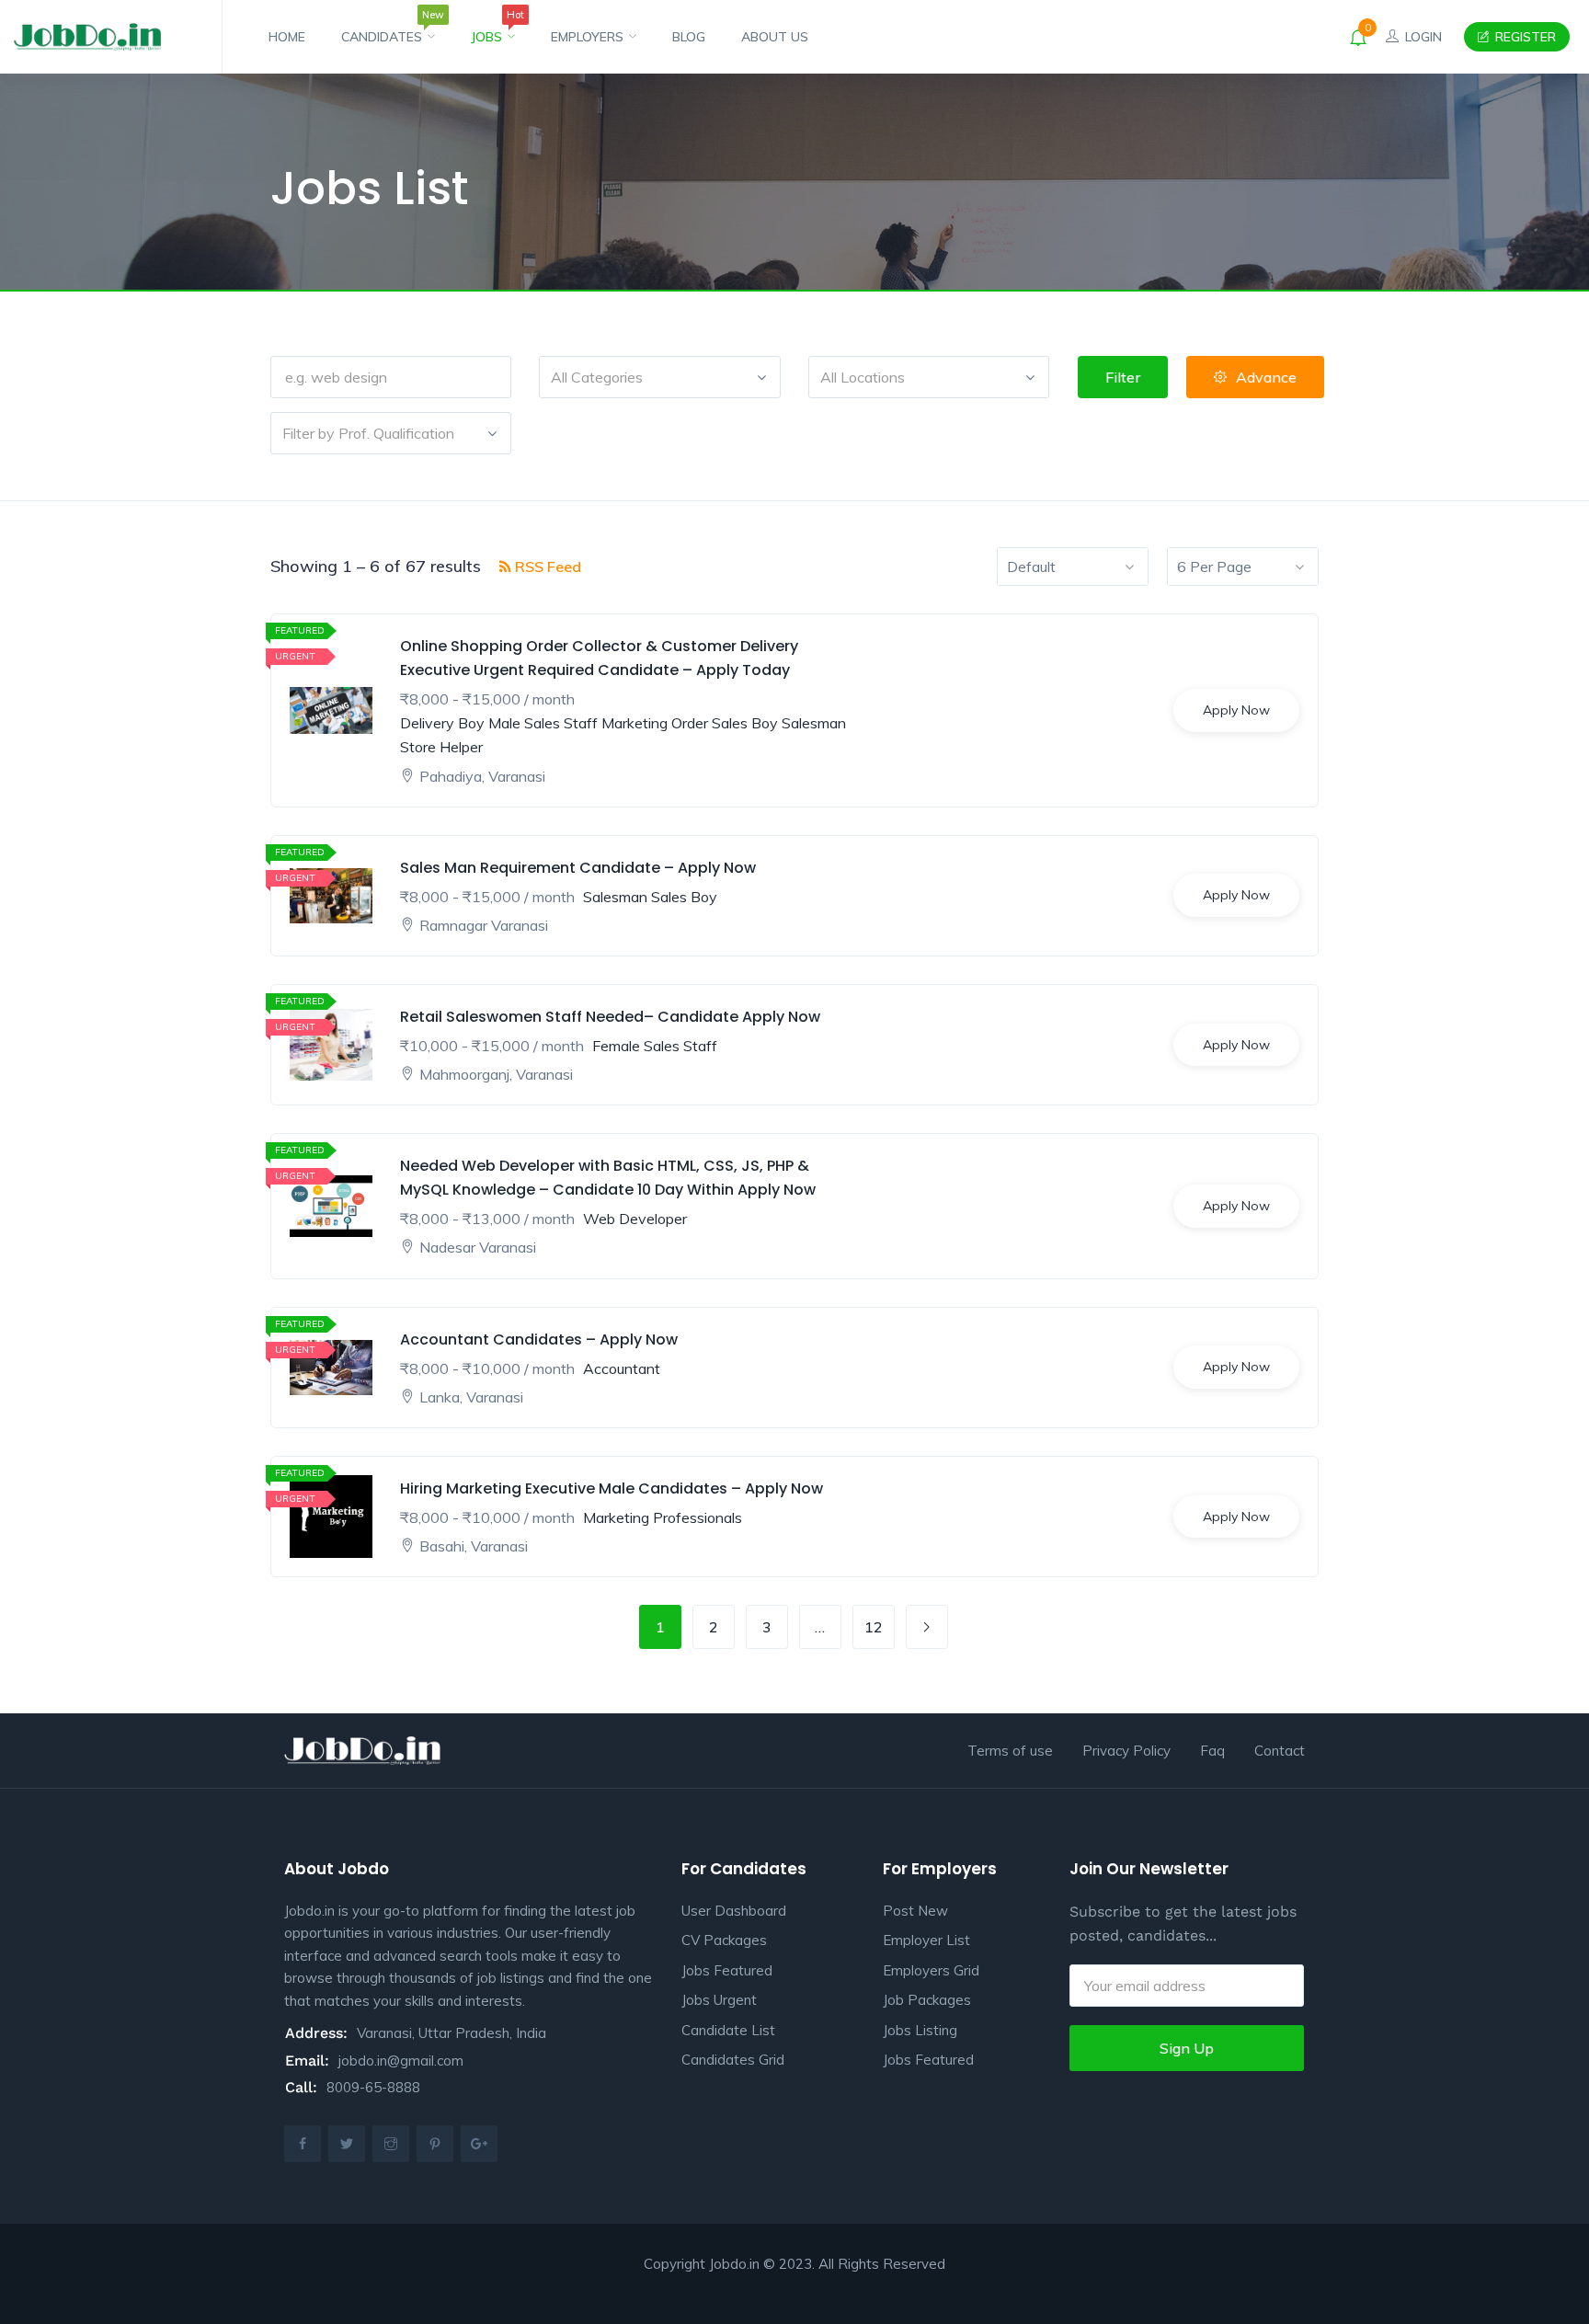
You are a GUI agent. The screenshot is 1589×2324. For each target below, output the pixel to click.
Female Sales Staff (655, 1046)
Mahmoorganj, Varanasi (496, 1074)
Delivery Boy (442, 723)
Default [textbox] (1031, 567)
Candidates (388, 29)
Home (287, 37)
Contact (1280, 1751)
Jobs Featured (727, 1970)
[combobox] (659, 377)
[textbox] (659, 377)
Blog (689, 37)
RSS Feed (546, 567)
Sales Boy (745, 723)
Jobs (493, 29)
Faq (1212, 1751)
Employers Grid (931, 1970)
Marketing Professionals (663, 1517)
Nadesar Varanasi (478, 1247)
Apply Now (1236, 710)
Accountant (622, 1368)
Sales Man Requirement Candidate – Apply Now (578, 867)
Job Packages (927, 2000)
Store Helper (441, 747)
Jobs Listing (920, 2030)
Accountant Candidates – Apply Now (539, 1339)
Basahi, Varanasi (474, 1546)
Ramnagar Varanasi (484, 925)
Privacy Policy (1126, 1751)
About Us (775, 37)
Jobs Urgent (719, 2000)
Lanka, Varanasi (471, 1397)
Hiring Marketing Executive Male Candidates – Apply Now (612, 1488)
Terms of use (1010, 1751)
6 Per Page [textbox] (1214, 567)
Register (1524, 37)
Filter (1123, 377)
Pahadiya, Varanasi (482, 776)
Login (1422, 37)
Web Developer (635, 1219)
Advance (1266, 377)
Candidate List (728, 2030)
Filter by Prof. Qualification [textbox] (368, 433)
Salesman (814, 723)
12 (874, 1627)
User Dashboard (734, 1911)
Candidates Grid (733, 2060)
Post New (915, 1911)
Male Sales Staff (543, 723)
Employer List (926, 1940)
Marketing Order (655, 723)
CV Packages (724, 1940)
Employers (589, 37)
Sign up (1187, 2048)
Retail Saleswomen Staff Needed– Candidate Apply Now (610, 1017)
